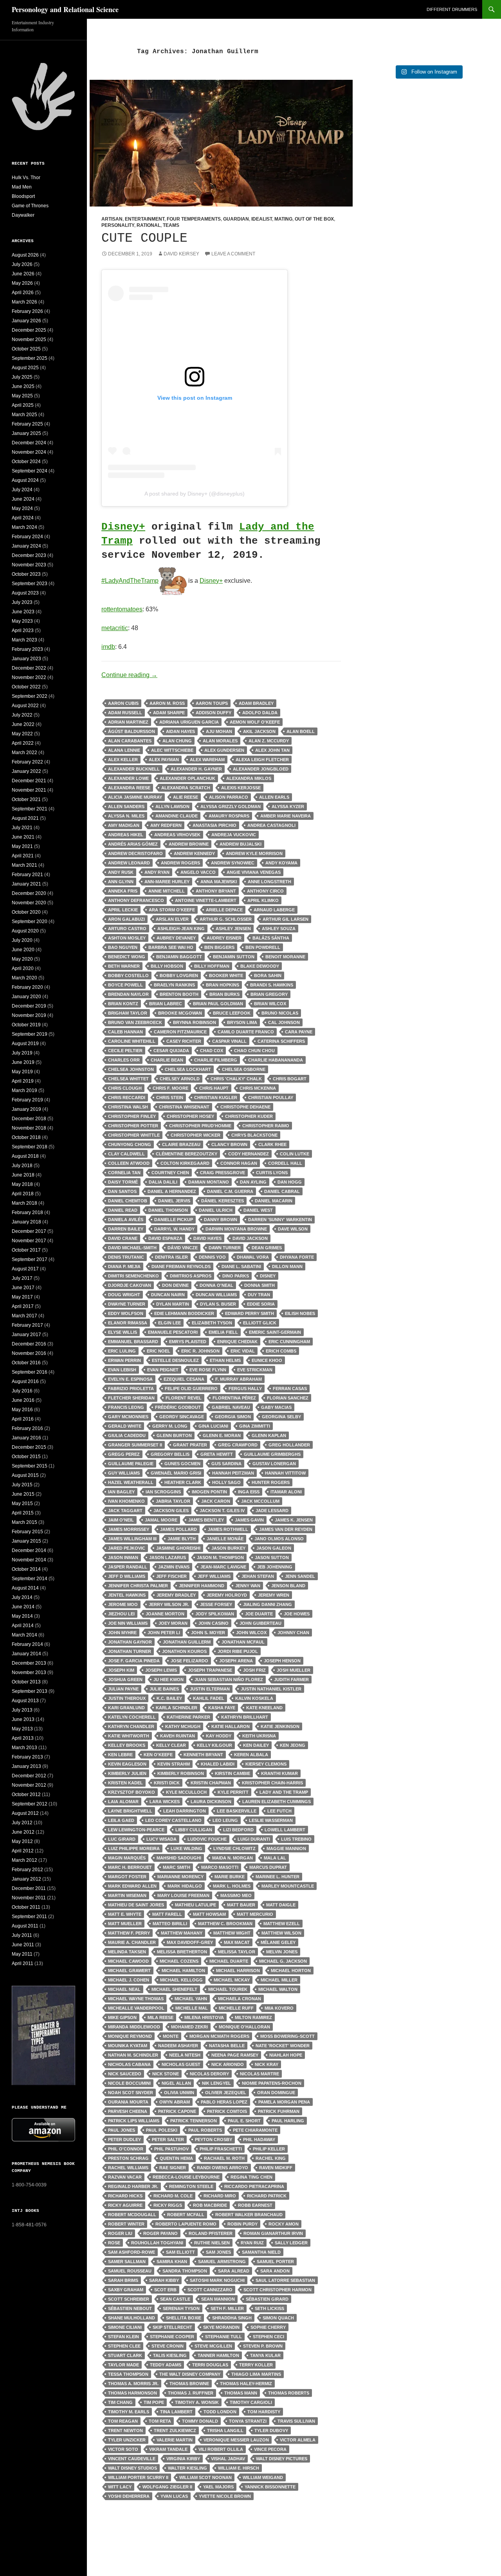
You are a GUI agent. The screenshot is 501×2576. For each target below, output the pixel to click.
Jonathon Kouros (184, 1651)
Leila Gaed (121, 1820)
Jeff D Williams (127, 1576)
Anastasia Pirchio (214, 825)
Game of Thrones (30, 206)
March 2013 (24, 1748)
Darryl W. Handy (174, 1229)
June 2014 (23, 1607)
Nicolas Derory (209, 2074)
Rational (149, 225)
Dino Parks (236, 1276)
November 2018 (29, 1128)
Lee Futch (279, 1811)
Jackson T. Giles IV (222, 1511)
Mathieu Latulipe (196, 1905)
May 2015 (22, 1504)
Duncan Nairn (168, 1295)
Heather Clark (183, 1482)
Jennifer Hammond (202, 1586)
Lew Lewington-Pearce (136, 1830)
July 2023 (22, 602)
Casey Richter (184, 1041)
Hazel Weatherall (131, 1482)
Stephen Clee (124, 2346)
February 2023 (27, 649)
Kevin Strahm (174, 1764)
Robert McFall (186, 2215)
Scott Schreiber (129, 2299)
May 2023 (22, 621)
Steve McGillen (213, 2346)
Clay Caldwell (126, 1154)
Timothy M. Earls (129, 2412)
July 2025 (22, 377)
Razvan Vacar (125, 2177)
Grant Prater (190, 1445)
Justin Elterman (210, 1689)
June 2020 (23, 950)
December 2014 (29, 1550)
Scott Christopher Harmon (278, 2290)
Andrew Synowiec (233, 863)
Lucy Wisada (161, 1839)
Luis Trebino (296, 1839)
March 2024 (24, 527)
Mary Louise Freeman (183, 1895)
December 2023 (29, 555)
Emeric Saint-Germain (275, 1332)
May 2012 (22, 1841)
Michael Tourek (228, 1989)
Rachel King (271, 2158)
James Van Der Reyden (286, 1529)
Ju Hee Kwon (169, 1680)
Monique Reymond (130, 2036)
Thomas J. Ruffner (191, 2393)
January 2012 (26, 1879)
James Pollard (178, 1529)
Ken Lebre (120, 1755)
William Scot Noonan (205, 2477)
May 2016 (22, 1410)
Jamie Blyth (182, 1539)
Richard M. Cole (173, 2196)
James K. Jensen (294, 1520)
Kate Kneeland (264, 1708)
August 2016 (25, 1381)
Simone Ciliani (125, 2327)
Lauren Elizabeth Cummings (277, 1802)
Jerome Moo (123, 1604)
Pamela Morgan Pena (284, 2102)
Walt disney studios (132, 2468)
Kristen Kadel (125, 1783)
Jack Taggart (125, 1511)
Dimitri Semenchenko (133, 1276)
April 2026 (23, 293)
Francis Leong (126, 1407)
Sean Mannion (218, 2299)
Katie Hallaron (231, 1726)
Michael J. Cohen (129, 1980)
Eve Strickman (255, 1370)
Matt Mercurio (255, 1914)
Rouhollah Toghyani (157, 2243)
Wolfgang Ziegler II (167, 2487)
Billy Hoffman (212, 966)
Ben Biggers (219, 947)
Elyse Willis (123, 1332)
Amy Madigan (124, 825)
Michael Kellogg (181, 1980)
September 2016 (30, 1372)
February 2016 (27, 1428)
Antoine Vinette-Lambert (206, 900)
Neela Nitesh (185, 2055)
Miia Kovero (279, 2008)
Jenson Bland (288, 1586)
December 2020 (29, 893)
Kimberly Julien (127, 1773)
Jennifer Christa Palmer (138, 1586)
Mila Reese (160, 2017)
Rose (114, 2243)
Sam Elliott (180, 2252)
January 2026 (26, 321)
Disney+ (123, 527)
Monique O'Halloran (244, 2027)
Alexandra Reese (129, 788)
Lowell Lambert (285, 1830)
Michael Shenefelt (174, 1989)
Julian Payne (123, 1689)
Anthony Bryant (216, 891)
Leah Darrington (185, 1811)
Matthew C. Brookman (225, 1924)
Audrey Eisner (224, 938)
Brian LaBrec (166, 1004)
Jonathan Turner (130, 1651)
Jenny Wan (248, 1586)
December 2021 (29, 781)
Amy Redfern (166, 825)
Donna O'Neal (216, 1285)
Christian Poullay (271, 1098)
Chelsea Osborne (244, 1069)
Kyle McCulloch (186, 1792)
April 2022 (23, 743)
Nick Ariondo (228, 2064)
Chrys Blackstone (254, 1135)
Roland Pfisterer (211, 2233)
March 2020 (24, 978)
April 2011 (23, 1963)
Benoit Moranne (285, 957)
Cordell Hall (285, 1163)
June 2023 (23, 612)
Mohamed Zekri (189, 2027)
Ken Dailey (256, 1745)
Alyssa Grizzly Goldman (231, 807)
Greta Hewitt (217, 1454)
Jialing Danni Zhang (268, 1604)
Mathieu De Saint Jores (136, 1905)
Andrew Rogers (180, 863)
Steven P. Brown (263, 2346)
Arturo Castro (127, 929)
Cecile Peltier (125, 1051)
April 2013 (23, 1738)
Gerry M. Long (170, 1426)
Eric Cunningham (289, 1342)
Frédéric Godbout (178, 1407)
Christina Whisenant (184, 1107)
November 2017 (29, 1241)
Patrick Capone (177, 2111)
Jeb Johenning (275, 1567)
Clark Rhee (272, 1144)
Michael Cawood (128, 1961)
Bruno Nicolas (280, 1013)
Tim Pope (154, 2402)
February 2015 (27, 1532)
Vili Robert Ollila (221, 2449)
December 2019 (29, 1006)
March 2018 (24, 1203)
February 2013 (27, 1757)
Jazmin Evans (174, 1567)
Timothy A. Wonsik (197, 2402)
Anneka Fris (123, 891)
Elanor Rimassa (128, 1323)
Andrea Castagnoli (271, 825)
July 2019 (22, 1053)
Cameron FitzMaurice (180, 1032)
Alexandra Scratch (186, 788)
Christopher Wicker (196, 1135)
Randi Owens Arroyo (223, 2168)
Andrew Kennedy (194, 853)
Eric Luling (122, 1351)
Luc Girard (122, 1839)
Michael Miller (279, 1980)
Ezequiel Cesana (184, 1379)
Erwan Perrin (124, 1360)
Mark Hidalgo (185, 1886)
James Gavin (249, 1520)
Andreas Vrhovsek (177, 835)
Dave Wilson (293, 1229)
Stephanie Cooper (172, 2337)
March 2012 (24, 1860)
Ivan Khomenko (126, 1501)
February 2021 (27, 875)
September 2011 (29, 1917)
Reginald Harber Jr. (133, 2186)
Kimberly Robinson (181, 1773)
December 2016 (29, 1344)
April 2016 (23, 1419)
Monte (171, 2036)
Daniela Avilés (126, 1220)
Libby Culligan (194, 1830)
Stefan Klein (123, 2337)
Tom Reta (160, 2421)
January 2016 (26, 1438)
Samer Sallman (127, 2262)
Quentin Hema (176, 2158)
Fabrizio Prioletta (131, 1389)
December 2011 (29, 1888)
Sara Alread (234, 2271)
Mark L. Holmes (232, 1886)
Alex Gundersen (224, 750)
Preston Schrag (128, 2158)
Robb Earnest (255, 2205)
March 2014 (24, 1635)
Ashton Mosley (127, 938)
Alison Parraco (229, 797)
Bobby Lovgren (179, 975)
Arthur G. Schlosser (226, 919)
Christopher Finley (132, 1116)
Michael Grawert (129, 1971)
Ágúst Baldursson (132, 731)
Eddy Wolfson (126, 1313)
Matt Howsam (209, 1914)
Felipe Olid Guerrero (191, 1389)
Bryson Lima (242, 1022)
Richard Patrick (267, 2196)
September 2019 (30, 1034)
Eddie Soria (261, 1304)
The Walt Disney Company (190, 2374)
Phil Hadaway (259, 2139)
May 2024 (22, 508)
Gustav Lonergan (274, 1464)
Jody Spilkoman (215, 1614)
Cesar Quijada (171, 1051)
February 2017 (27, 1325)
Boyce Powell (125, 985)
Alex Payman (164, 760)
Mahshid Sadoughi (179, 1858)
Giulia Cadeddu (127, 1435)
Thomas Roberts (289, 2393)
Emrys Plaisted (188, 1342)
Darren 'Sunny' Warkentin (280, 1220)
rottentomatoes (122, 609)
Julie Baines (164, 1689)
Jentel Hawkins (127, 1595)
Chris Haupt (214, 1088)
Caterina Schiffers (281, 1041)
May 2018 (22, 1184)
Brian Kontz (123, 1004)
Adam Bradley (256, 703)
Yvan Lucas (174, 2496)
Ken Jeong (293, 1745)
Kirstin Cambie (232, 1773)
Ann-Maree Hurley (167, 882)
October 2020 (26, 912)
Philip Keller (269, 2149)
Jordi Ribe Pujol (238, 1651)
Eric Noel (159, 1351)
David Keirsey (181, 254)
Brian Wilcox (270, 1004)
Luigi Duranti (254, 1839)
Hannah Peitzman (233, 1473)
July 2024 (22, 490)
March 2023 (24, 640)
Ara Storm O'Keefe (172, 910)
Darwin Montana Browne (236, 1229)
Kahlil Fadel (209, 1698)
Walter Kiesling (187, 2468)
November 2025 (29, 340)
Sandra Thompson (185, 2271)
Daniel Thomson (168, 1210)
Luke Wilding (187, 1848)
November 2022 (29, 677)
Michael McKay (232, 1980)
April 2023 (23, 631)
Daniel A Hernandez (172, 1191)
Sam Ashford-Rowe (132, 2252)
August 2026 (25, 255)
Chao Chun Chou (254, 1051)
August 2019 (25, 1044)
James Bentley (206, 1520)
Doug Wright (124, 1295)
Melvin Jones (282, 1952)
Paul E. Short (244, 2121)
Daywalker (23, 215)
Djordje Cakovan (130, 1285)
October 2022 (26, 687)
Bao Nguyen (123, 947)
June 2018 (23, 1175)
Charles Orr (124, 1060)
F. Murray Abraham (239, 1379)
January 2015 (26, 1541)
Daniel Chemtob (128, 1201)
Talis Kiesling (170, 2355)
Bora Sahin (268, 975)
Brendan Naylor (128, 994)
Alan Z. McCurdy (269, 741)
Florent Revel (184, 1398)
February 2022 (27, 762)
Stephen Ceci (269, 2337)
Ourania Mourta (128, 2102)
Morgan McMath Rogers (219, 2036)
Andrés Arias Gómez (133, 844)
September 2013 (30, 1691)
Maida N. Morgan (232, 1858)
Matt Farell (167, 1914)
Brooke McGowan (180, 1013)
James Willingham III (132, 1539)
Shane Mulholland (132, 2318)
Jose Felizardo (189, 1661)
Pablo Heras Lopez (224, 2102)
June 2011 (23, 1945)
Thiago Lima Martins (256, 2374)
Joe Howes (297, 1614)
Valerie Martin (175, 2440)
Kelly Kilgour (214, 1745)
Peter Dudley (124, 2139)
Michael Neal (124, 1989)
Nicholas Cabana (129, 2064)
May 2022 (22, 734)
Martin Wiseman (127, 1895)
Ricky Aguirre (125, 2205)
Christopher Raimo (266, 1126)
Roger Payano (160, 2233)
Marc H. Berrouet (130, 1867)
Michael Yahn (191, 1999)
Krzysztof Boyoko (132, 1792)
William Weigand (263, 2477)
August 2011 (25, 1926)
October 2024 (26, 462)
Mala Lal (275, 1858)
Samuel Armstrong (222, 2262)
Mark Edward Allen (132, 1886)
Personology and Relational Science (65, 9)
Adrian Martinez (128, 722)
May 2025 (22, 396)
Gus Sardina (226, 1464)
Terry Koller (256, 2365)
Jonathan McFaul (243, 1642)
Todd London (220, 2412)
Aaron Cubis (123, 703)
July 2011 (22, 1935)
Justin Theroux (127, 1698)
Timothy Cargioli (251, 2402)
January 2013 (26, 1766)
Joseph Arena (236, 1661)
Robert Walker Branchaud (249, 2215)
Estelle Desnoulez (175, 1360)
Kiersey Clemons (266, 1764)
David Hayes (207, 1238)
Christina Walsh (128, 1107)
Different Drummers (452, 9)
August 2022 (25, 706)
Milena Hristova (204, 2017)
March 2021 (24, 865)
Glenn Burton (174, 1435)
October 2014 (26, 1569)
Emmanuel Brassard (133, 1342)
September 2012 (30, 1804)
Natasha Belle (227, 2046)
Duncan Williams (216, 1295)
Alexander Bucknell (134, 769)
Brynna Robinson (195, 1022)
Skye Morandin (221, 2327)
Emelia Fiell (223, 1332)
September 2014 (30, 1579)
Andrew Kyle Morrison (254, 853)
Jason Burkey (228, 1548)
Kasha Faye (222, 1708)
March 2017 (24, 1316)
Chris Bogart (290, 1079)
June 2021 (23, 837)
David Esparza (165, 1238)
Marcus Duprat (268, 1867)
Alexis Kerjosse (241, 788)
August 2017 (25, 1269)
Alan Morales (220, 741)
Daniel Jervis (174, 1201)
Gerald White (125, 1426)
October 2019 (26, 1025)
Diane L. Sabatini (241, 1266)
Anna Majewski (219, 882)
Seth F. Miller (227, 2308)
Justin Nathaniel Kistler (271, 1689)
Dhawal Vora (253, 1257)
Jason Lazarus (168, 1557)
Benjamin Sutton (234, 957)
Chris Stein (170, 1098)
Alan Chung (177, 741)
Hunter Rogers (271, 1482)
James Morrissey (129, 1529)
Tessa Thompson (128, 2374)
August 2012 (25, 1813)
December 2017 (29, 1231)
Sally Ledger (291, 2243)
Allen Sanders (126, 807)
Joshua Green (125, 1680)
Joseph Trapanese (210, 1670)
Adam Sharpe (169, 713)
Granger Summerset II (135, 1445)
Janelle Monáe (225, 1539)
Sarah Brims (123, 2280)
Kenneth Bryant (203, 1755)
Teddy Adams (166, 2365)
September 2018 (30, 1147)
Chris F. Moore (170, 1088)
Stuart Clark (125, 2355)
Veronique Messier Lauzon (236, 2440)
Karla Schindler (177, 1708)
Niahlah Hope (286, 2055)
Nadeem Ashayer (178, 2046)
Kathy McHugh (183, 1726)
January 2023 (26, 659)
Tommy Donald (200, 2421)
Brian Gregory (269, 994)
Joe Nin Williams (128, 1623)
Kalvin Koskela (254, 1698)
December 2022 (29, 668)
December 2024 (29, 443)
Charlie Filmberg (216, 1060)
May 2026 (22, 283)
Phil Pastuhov (171, 2149)
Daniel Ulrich (216, 1210)
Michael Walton (278, 1989)
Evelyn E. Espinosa (130, 1379)
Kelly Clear (171, 1745)
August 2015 (25, 1475)
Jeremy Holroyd (227, 1595)
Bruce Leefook (232, 1013)
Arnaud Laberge (274, 910)
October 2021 (26, 799)
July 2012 (22, 1823)
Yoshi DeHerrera (129, 2496)
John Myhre (122, 1633)
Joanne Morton (165, 1614)
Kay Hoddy (219, 1736)
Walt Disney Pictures (282, 2459)
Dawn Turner (225, 1248)
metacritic (115, 628)
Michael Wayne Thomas (136, 1999)
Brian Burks (224, 994)
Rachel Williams (128, 2168)
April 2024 (23, 518)
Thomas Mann (241, 2393)
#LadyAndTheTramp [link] (130, 581)
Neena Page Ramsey (235, 2055)
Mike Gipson (122, 2017)
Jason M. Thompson (220, 1557)
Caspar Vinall (229, 1041)
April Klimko (263, 900)
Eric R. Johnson (200, 1351)
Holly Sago (226, 1482)
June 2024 (23, 499)
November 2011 (29, 1898)
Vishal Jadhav (228, 2459)
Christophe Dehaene (245, 1107)
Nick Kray (267, 2064)
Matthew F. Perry (129, 1933)
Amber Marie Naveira (286, 816)
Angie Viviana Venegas (254, 872)
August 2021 (25, 818)
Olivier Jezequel (226, 2093)
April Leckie (123, 910)
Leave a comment (233, 254)
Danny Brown (221, 1220)
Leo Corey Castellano (173, 1820)
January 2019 (26, 1109)
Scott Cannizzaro (210, 2290)
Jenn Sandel (300, 1576)
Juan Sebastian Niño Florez (229, 1680)
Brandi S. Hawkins (272, 985)
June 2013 (23, 1719)
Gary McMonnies (128, 1417)
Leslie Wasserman (271, 1820)
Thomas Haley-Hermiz (246, 2384)
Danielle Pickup (174, 1220)
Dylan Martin (173, 1304)
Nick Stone (166, 2074)
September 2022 (30, 696)
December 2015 (29, 1447)
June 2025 (23, 386)
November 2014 (29, 1560)
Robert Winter (126, 2224)
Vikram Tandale (168, 2449)
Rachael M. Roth (224, 2158)
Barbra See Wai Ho (171, 947)
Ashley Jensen (233, 929)
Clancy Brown (229, 1144)
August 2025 (25, 368)
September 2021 (30, 809)
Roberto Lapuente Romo (186, 2224)
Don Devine (175, 1285)
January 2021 (26, 884)
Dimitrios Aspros (191, 1276)
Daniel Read (123, 1210)
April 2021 (23, 856)
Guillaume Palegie (131, 1464)
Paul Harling (288, 2121)
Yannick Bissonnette (270, 2487)
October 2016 (26, 1363)
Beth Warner (124, 966)
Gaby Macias (276, 1407)
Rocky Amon (284, 2224)
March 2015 (24, 1522)
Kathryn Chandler (131, 1726)
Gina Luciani (213, 1426)
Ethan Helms (225, 1360)
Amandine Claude (177, 816)
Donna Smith (260, 1285)
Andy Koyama (281, 863)
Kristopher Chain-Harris (272, 1783)
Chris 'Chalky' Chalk (236, 1079)
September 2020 (30, 922)
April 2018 (23, 1194)
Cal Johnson (284, 1022)
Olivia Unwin (179, 2093)
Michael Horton (291, 1971)
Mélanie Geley (278, 1942)
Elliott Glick (260, 1323)
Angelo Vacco (198, 872)
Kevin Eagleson (127, 1764)
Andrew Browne (189, 844)
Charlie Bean (167, 1060)
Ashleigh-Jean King (181, 929)
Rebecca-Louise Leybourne (186, 2177)
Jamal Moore (161, 1520)
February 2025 (27, 424)
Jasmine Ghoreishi (178, 1548)
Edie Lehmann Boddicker (184, 1313)
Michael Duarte (229, 1961)
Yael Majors (218, 2487)
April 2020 (23, 968)
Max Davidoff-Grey (190, 1942)
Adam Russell (125, 713)
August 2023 (25, 593)
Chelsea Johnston (131, 1069)
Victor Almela (298, 2440)
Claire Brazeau (181, 1144)
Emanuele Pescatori (173, 1332)
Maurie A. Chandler (132, 1942)
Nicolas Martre (260, 2074)
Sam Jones (218, 2252)
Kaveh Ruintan (178, 1736)
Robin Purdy (242, 2224)
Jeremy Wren (274, 1595)
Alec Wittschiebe (172, 750)
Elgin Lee (169, 1323)
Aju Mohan (219, 731)
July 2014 (22, 1597)
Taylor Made (123, 2365)
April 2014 (23, 1626)
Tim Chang (120, 2402)
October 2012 (26, 1795)
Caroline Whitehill (132, 1041)
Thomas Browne (189, 2384)
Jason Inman (123, 1557)
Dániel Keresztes (223, 1201)
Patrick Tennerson (194, 2121)
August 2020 (25, 931)
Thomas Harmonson (132, 2393)
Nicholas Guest (181, 2064)
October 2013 (26, 1682)
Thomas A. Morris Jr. (133, 2384)
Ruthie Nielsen (212, 2243)
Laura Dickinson (211, 1802)
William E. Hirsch (239, 2468)
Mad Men (22, 187)
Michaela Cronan (240, 1999)
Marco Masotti (220, 1867)
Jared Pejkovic (127, 1548)
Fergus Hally (245, 1389)
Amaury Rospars (229, 816)
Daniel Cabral (282, 1191)
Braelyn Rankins (174, 985)
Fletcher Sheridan (131, 1398)
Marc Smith (177, 1867)
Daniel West (258, 1210)
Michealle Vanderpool (136, 2008)
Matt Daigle (281, 1905)
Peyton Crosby (214, 2139)
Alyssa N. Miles (126, 816)
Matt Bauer (241, 1905)
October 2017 (26, 1250)
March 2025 (24, 415)
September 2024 (30, 471)
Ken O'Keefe (158, 1755)
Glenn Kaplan (269, 1435)
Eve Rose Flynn (208, 1370)
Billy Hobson (167, 966)
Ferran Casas (290, 1389)
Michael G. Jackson (283, 1961)
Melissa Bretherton (182, 1952)
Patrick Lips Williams (134, 2121)
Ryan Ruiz (252, 2243)
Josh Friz (254, 1670)
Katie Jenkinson (280, 1726)
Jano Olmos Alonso (279, 1539)
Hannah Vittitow (285, 1473)
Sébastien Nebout (130, 2308)
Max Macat (237, 1942)
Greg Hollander (289, 1445)
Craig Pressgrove (223, 1173)
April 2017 (23, 1306)
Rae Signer (173, 2168)
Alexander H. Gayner (196, 769)
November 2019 (29, 1015)
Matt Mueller (125, 1924)
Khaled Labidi (218, 1764)
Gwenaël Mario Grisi (176, 1473)
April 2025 (23, 405)
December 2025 (29, 330)
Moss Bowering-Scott (287, 2036)
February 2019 (27, 1100)
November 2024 (29, 452)
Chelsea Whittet (128, 1079)
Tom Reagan (123, 2421)
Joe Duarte (259, 1614)
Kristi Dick (167, 1783)
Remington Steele (191, 2186)
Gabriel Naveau (231, 1407)
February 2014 (27, 1644)
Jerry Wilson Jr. (169, 1604)
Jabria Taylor (173, 1501)
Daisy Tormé (123, 1182)
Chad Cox (212, 1051)
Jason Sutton (272, 1557)
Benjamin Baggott (179, 957)
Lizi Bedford (238, 1830)
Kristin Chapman (211, 1783)
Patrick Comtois (227, 2111)
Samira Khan (172, 2262)
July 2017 (22, 1278)
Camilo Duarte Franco (246, 1032)
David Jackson (250, 1238)
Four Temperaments (194, 219)
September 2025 (30, 358)
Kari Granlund (126, 1708)
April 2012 (23, 1851)
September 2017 (30, 1259)
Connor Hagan (239, 1163)
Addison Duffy (214, 713)
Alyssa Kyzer (288, 807)
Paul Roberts (205, 2130)
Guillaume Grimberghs (272, 1454)
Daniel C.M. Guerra (230, 1191)
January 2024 (26, 546)
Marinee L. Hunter (278, 1877)
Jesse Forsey (216, 1604)
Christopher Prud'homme (200, 1126)
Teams (171, 225)
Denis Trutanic (126, 1257)
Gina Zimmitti (255, 1426)
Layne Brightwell (130, 1811)
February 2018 (27, 1213)
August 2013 (25, 1701)
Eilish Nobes (300, 1313)
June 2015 (23, 1494)
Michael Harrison (238, 1971)
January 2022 (26, 771)
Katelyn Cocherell (132, 1717)
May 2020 (22, 959)
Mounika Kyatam (128, 2046)
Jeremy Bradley (176, 1595)
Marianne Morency (180, 1877)
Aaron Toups (212, 703)
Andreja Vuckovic (234, 835)
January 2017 (26, 1335)
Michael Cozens (179, 1961)
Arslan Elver (172, 919)
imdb (108, 647)
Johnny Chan (293, 1633)
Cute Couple (144, 238)
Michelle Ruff (236, 2008)
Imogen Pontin (209, 1492)
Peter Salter (168, 2139)
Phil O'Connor (126, 2149)
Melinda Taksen (127, 1952)
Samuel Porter (275, 2262)
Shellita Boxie (184, 2318)
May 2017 (22, 1297)
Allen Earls (274, 797)
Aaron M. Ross (167, 703)
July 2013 (22, 1710)
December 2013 (29, 1663)
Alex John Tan (272, 750)
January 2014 (26, 1654)
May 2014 (22, 1616)
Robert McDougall (132, 2215)
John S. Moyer (208, 1633)
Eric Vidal (243, 1351)
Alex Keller (123, 760)
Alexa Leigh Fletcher (262, 760)
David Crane (123, 1238)
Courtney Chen (170, 1173)
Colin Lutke (295, 1154)
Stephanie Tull (223, 2337)
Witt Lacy (120, 2487)
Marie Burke (230, 1877)
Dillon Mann (287, 1266)
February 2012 (27, 1870)
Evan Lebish (122, 1370)
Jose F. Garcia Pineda (134, 1661)
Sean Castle (175, 2299)
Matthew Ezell (282, 1924)
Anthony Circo (265, 891)
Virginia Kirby (183, 2459)
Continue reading (129, 675)
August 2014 (25, 1588)
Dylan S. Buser (218, 1304)
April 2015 (23, 1513)
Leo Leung (225, 1820)
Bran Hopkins (223, 985)
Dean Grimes (267, 1248)
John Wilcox (251, 1633)
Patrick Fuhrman (279, 2111)
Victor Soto (123, 2449)
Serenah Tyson (181, 2308)
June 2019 (23, 1062)
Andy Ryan (157, 872)
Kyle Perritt (233, 1792)
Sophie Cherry (268, 2327)
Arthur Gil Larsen (286, 919)
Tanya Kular (265, 2355)
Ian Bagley (121, 1492)
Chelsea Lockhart (188, 1069)
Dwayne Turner (127, 1304)
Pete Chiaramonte (255, 2130)
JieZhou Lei (121, 1614)
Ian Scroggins (163, 1492)
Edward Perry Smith (250, 1313)
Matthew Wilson (281, 1933)
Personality (118, 225)
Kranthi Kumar (279, 1773)
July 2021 (22, 828)
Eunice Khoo (267, 1360)
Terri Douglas (210, 2365)
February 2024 (27, 537)
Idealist (262, 219)
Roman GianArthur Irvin (273, 2233)
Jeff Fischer (171, 1576)
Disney (268, 1276)
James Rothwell (228, 1529)
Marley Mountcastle (288, 1886)
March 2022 (24, 753)
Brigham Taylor (128, 1013)
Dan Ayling (253, 1182)
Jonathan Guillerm (187, 1642)
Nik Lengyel (216, 2083)
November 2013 (29, 1672)
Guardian (236, 219)
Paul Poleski (162, 2130)
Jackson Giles (171, 1511)
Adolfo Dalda (260, 713)
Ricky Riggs (168, 2205)
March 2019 (24, 1090)
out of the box (314, 219)
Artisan (112, 219)
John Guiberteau (260, 1623)
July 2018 (22, 1166)
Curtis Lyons (272, 1173)
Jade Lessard (272, 1511)
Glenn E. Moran (222, 1435)
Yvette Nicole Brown (225, 2496)
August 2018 (25, 1156)
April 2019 (23, 1081)
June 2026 (23, 274)
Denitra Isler (171, 1257)
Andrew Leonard (129, 863)
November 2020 (29, 903)
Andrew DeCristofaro (135, 853)
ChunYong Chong (130, 1144)
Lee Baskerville (237, 1811)
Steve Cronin (168, 2346)
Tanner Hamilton (218, 2355)
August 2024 (25, 480)
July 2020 (22, 940)
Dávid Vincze (183, 1248)
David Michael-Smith (132, 1248)
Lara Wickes (165, 1802)
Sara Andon (275, 2271)
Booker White (226, 975)
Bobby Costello (128, 975)
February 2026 (27, 311)
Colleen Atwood (129, 1163)
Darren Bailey (126, 1229)
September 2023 (30, 584)
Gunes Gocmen (182, 1464)
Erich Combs (281, 1351)
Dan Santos (122, 1191)
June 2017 (23, 1288)
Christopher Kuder (249, 1116)
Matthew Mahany (182, 1933)
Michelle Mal (192, 2008)
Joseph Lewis (161, 1670)
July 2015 (22, 1485)
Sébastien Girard (267, 2299)
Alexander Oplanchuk (187, 778)
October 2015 (26, 1457)
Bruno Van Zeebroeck (135, 1022)
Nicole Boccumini (129, 2083)
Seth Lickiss (269, 2308)
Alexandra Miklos (249, 778)
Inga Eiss (249, 1492)
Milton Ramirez (253, 2017)
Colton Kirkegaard (185, 1163)
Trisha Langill (225, 2430)
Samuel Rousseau (130, 2271)
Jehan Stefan (258, 1576)
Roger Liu (120, 2233)
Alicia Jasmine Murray (135, 797)
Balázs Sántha (271, 938)
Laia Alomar (123, 1802)
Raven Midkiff (276, 2168)
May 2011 (22, 1954)
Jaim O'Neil (121, 1520)
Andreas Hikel (126, 835)
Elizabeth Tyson (212, 1323)
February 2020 (27, 987)
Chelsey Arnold (180, 1079)
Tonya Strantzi (248, 2421)
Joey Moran (173, 1623)
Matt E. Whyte (125, 1914)
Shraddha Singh (232, 2318)
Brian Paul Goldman (218, 1004)
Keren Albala (251, 1755)
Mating (283, 219)
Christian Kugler (216, 1098)
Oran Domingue (276, 2093)
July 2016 (22, 1391)
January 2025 (26, 433)
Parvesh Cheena (128, 2111)
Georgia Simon (233, 1417)
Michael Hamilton (183, 1971)
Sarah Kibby (164, 2280)
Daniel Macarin (274, 1201)
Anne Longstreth (269, 882)
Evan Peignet (163, 1370)
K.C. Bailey (169, 1698)
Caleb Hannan (125, 1032)
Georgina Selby (281, 1417)
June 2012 (23, 1832)
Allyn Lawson (172, 807)
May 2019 (22, 1072)
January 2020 (26, 997)
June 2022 (23, 724)
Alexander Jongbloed (261, 769)
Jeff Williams (214, 1576)
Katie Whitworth (129, 1736)
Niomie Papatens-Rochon (272, 2083)
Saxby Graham (126, 2290)
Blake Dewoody (260, 966)
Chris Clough (125, 1088)
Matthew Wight (232, 1933)
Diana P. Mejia (124, 1266)
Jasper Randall (128, 1567)
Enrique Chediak (237, 1342)
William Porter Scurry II (138, 2477)
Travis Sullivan (296, 2421)
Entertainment (145, 219)
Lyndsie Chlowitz (234, 1848)
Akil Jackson (259, 731)
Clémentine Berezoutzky (187, 1154)
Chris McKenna (258, 1088)
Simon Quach (278, 2318)
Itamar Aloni (286, 1492)
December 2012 (29, 1776)
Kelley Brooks (127, 1745)
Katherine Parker (188, 1717)
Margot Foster (127, 1877)
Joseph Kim (121, 1670)
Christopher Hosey (190, 1116)
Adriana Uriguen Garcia (189, 722)
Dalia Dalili (163, 1182)
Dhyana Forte (297, 1257)
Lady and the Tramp (284, 1792)
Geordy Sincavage (182, 1417)
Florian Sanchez (288, 1398)
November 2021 (29, 790)
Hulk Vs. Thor (26, 178)
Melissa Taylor (237, 1952)
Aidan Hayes (180, 731)
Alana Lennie (124, 750)
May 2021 (22, 846)
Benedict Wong (127, 957)
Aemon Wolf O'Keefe (255, 722)
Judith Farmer (291, 1680)
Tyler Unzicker (127, 2440)
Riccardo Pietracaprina (254, 2186)
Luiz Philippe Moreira (134, 1848)
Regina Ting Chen (251, 2177)
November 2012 (29, 1785)
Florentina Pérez (234, 1398)
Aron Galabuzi (126, 919)
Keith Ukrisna (259, 1736)
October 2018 (26, 1137)
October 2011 (26, 1907)
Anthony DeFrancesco (136, 900)
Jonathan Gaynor (130, 1642)
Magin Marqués (127, 1858)
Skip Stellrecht (172, 2327)
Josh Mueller (294, 1670)
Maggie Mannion (286, 1848)
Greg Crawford (238, 1445)
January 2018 (26, 1222)
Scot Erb (165, 2290)
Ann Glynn (121, 882)
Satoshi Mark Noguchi (217, 2280)
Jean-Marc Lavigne (223, 1567)
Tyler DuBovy (271, 2430)
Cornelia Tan (124, 1173)
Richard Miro (220, 2196)
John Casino (214, 1623)
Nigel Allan (176, 2083)
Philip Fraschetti (221, 2149)
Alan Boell (301, 731)
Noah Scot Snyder (131, 2093)
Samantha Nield (261, 2252)
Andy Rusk (121, 872)
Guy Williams (124, 1473)
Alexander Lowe (128, 778)
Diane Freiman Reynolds (181, 1266)
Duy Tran (259, 1295)
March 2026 (24, 302)
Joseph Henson (282, 1661)
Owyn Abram (175, 2102)
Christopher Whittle (134, 1135)
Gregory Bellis (170, 1454)
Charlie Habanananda (276, 1060)
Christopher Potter (133, 1126)
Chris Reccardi (127, 1098)
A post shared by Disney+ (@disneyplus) (195, 494)
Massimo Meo (236, 1895)
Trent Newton (125, 2430)
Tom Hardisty (264, 2412)
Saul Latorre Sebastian (285, 2280)
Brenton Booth (179, 994)
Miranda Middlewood (134, 2027)
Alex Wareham (207, 760)
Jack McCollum (260, 1501)
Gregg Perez (124, 1454)
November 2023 (29, 565)
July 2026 (22, 264)
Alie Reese (186, 797)
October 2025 (26, 349)
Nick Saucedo (125, 2074)
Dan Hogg (290, 1182)
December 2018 (29, 1119)
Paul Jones (122, 2130)
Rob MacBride (210, 2205)
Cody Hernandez (249, 1154)
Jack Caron (216, 1501)
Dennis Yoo (212, 1257)
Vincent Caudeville (132, 2459)
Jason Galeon (274, 1548)
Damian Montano (209, 1182)
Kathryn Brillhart (245, 1717)
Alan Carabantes (130, 741)
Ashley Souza (279, 929)
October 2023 (26, 574)
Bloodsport (23, 196)
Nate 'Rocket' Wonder (283, 2046)
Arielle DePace (224, 910)
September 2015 (30, 1466)
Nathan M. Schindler (133, 2055)
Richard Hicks (125, 2196)
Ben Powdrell (263, 947)
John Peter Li (164, 1633)
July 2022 (22, 715)
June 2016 (23, 1400)
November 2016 (29, 1353)
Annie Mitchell (167, 891)
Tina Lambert (176, 2412)
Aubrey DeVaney (176, 938)
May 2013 (22, 1729)
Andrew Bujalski (241, 844)
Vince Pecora (270, 2449)
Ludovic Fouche (207, 1839)
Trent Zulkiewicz (175, 2430)
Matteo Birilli (170, 1924)
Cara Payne (299, 1032)
